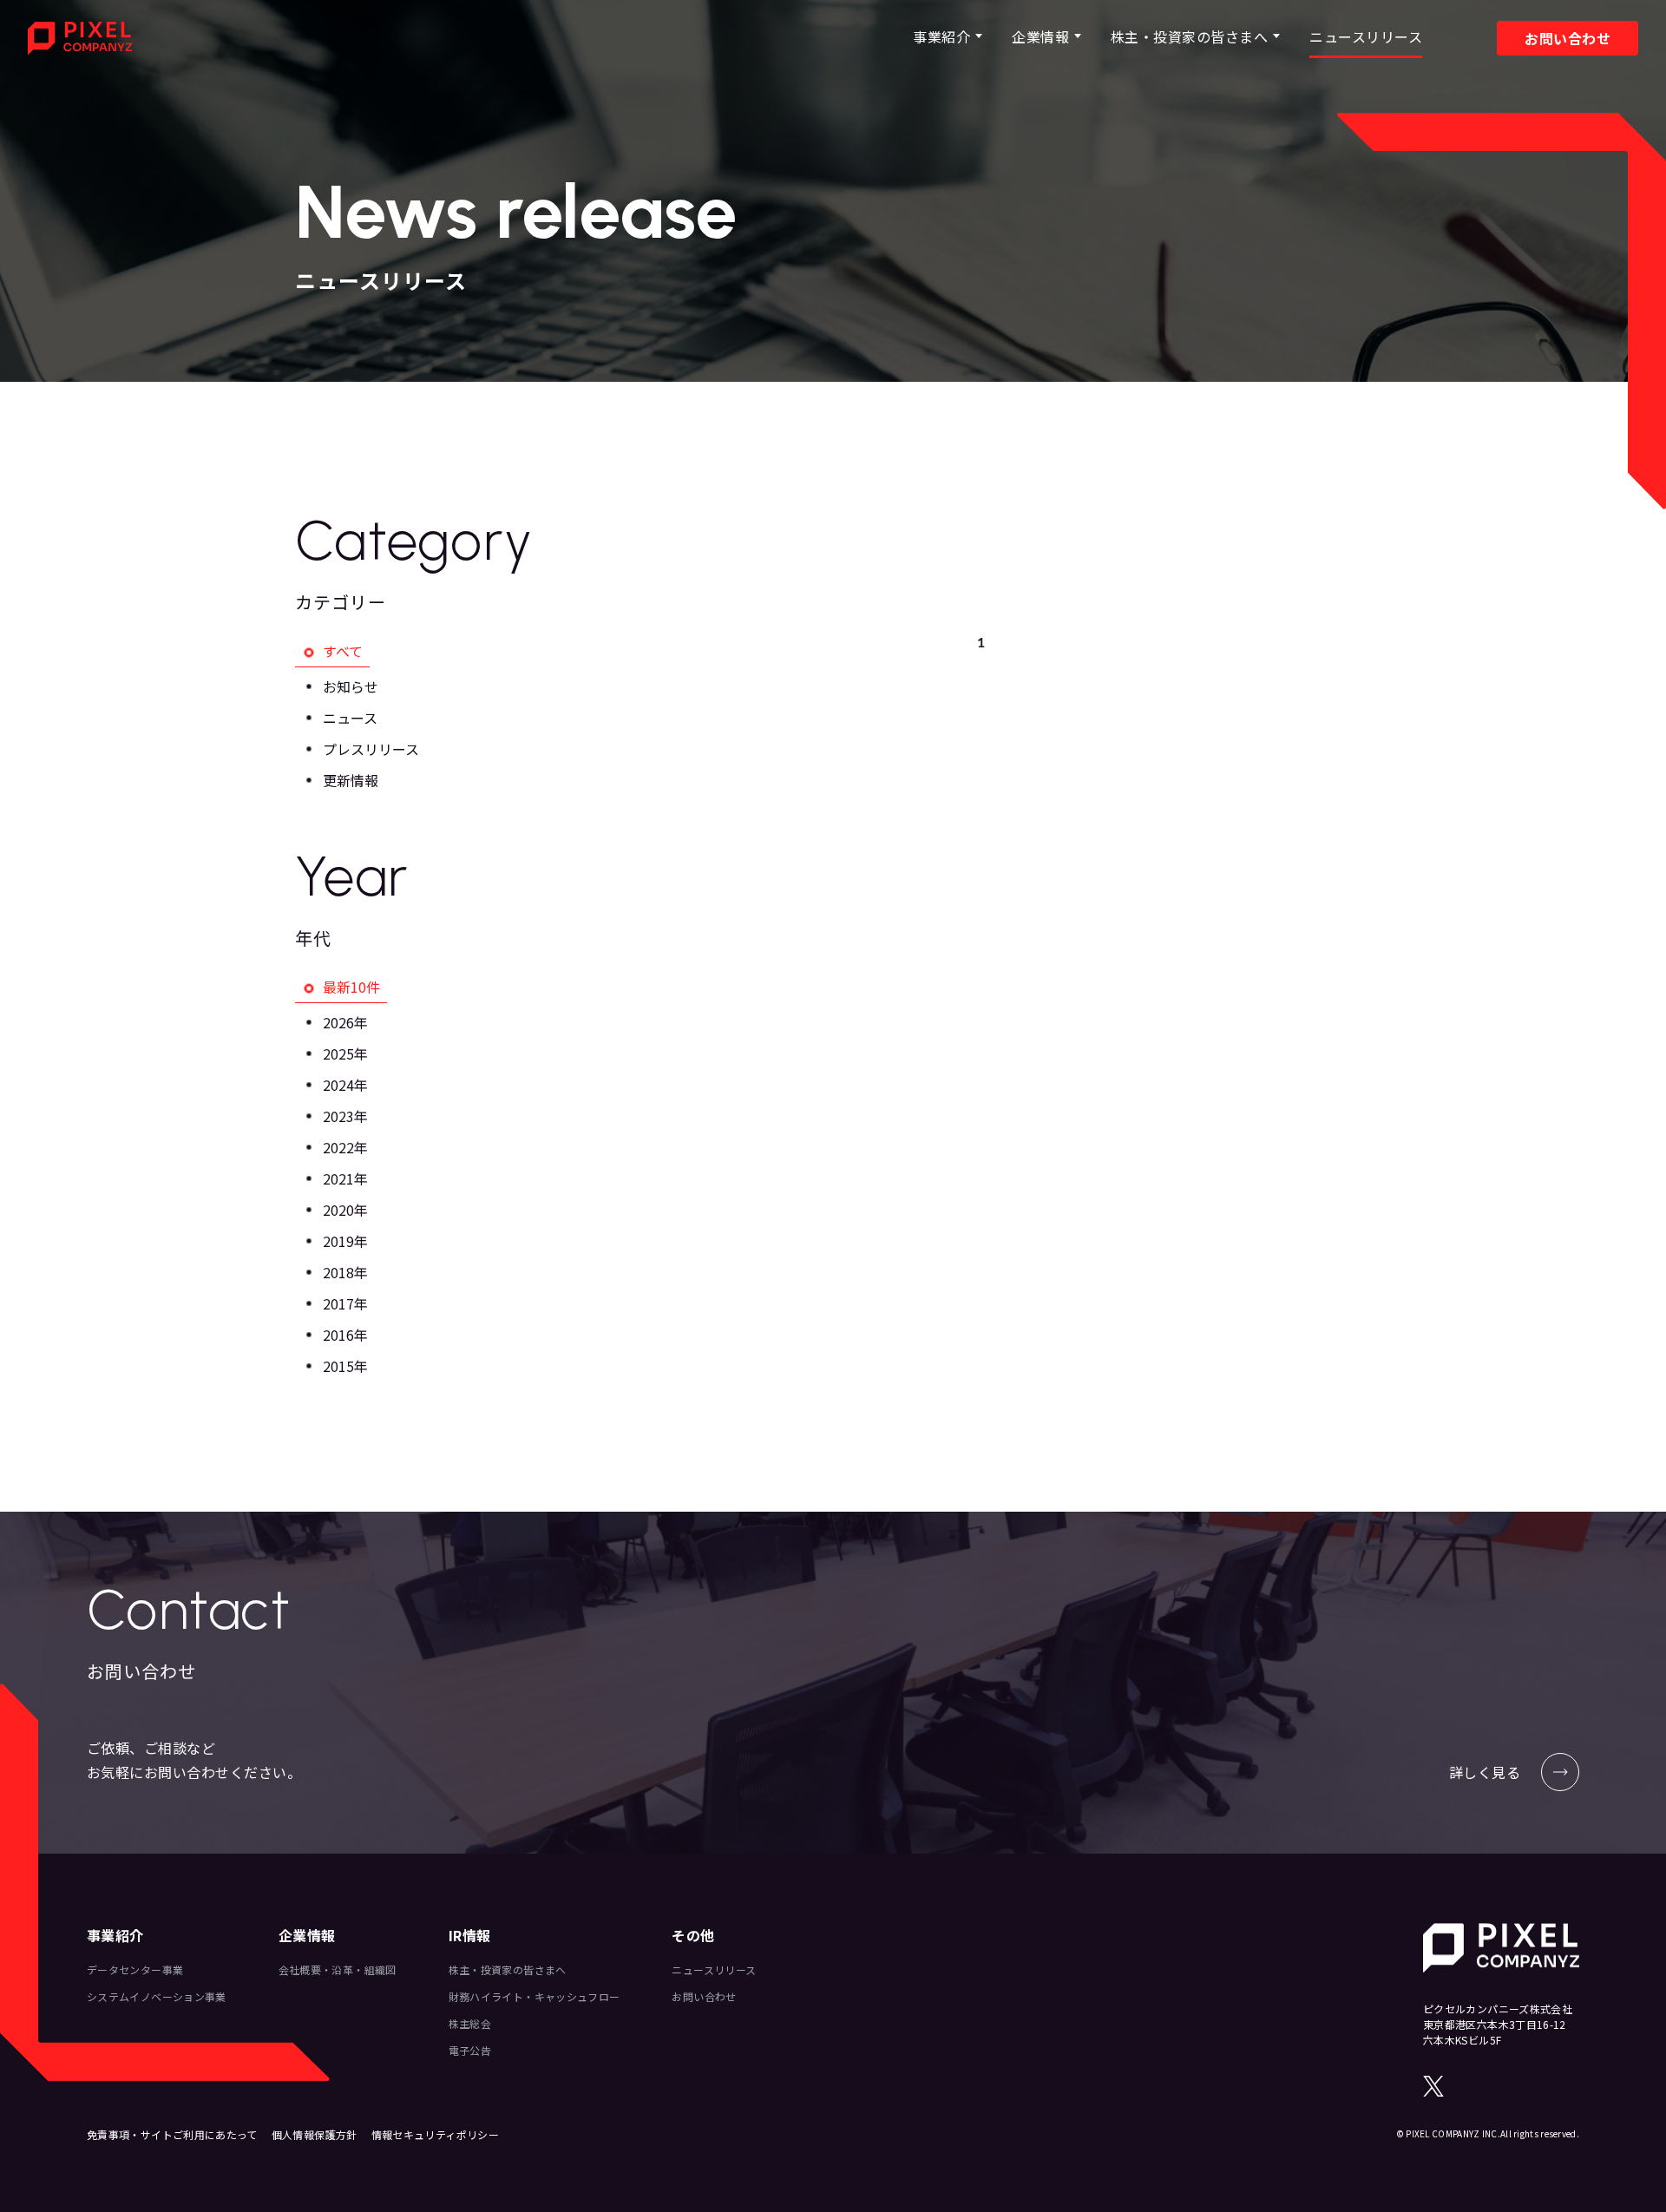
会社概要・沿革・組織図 (338, 1969)
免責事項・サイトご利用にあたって (172, 2134)
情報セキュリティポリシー (435, 2134)
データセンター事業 (135, 1969)
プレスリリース (371, 749)
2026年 (345, 1022)
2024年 (345, 1085)
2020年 (345, 1210)
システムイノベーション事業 (157, 1996)
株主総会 (470, 2023)
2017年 (345, 1303)
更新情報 (351, 780)
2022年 (345, 1147)
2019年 (345, 1241)
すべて (343, 651)
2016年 (345, 1335)
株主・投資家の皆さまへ (1189, 36)
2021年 (345, 1178)
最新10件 (351, 987)
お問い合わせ (1568, 38)
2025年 (345, 1053)
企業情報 (1040, 36)
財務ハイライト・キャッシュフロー (535, 1996)
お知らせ (351, 686)
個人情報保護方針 (315, 2134)
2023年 (345, 1116)
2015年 (345, 1366)
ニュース (350, 718)
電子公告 (470, 2050)
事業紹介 (941, 36)
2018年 (345, 1272)
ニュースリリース (1366, 36)
